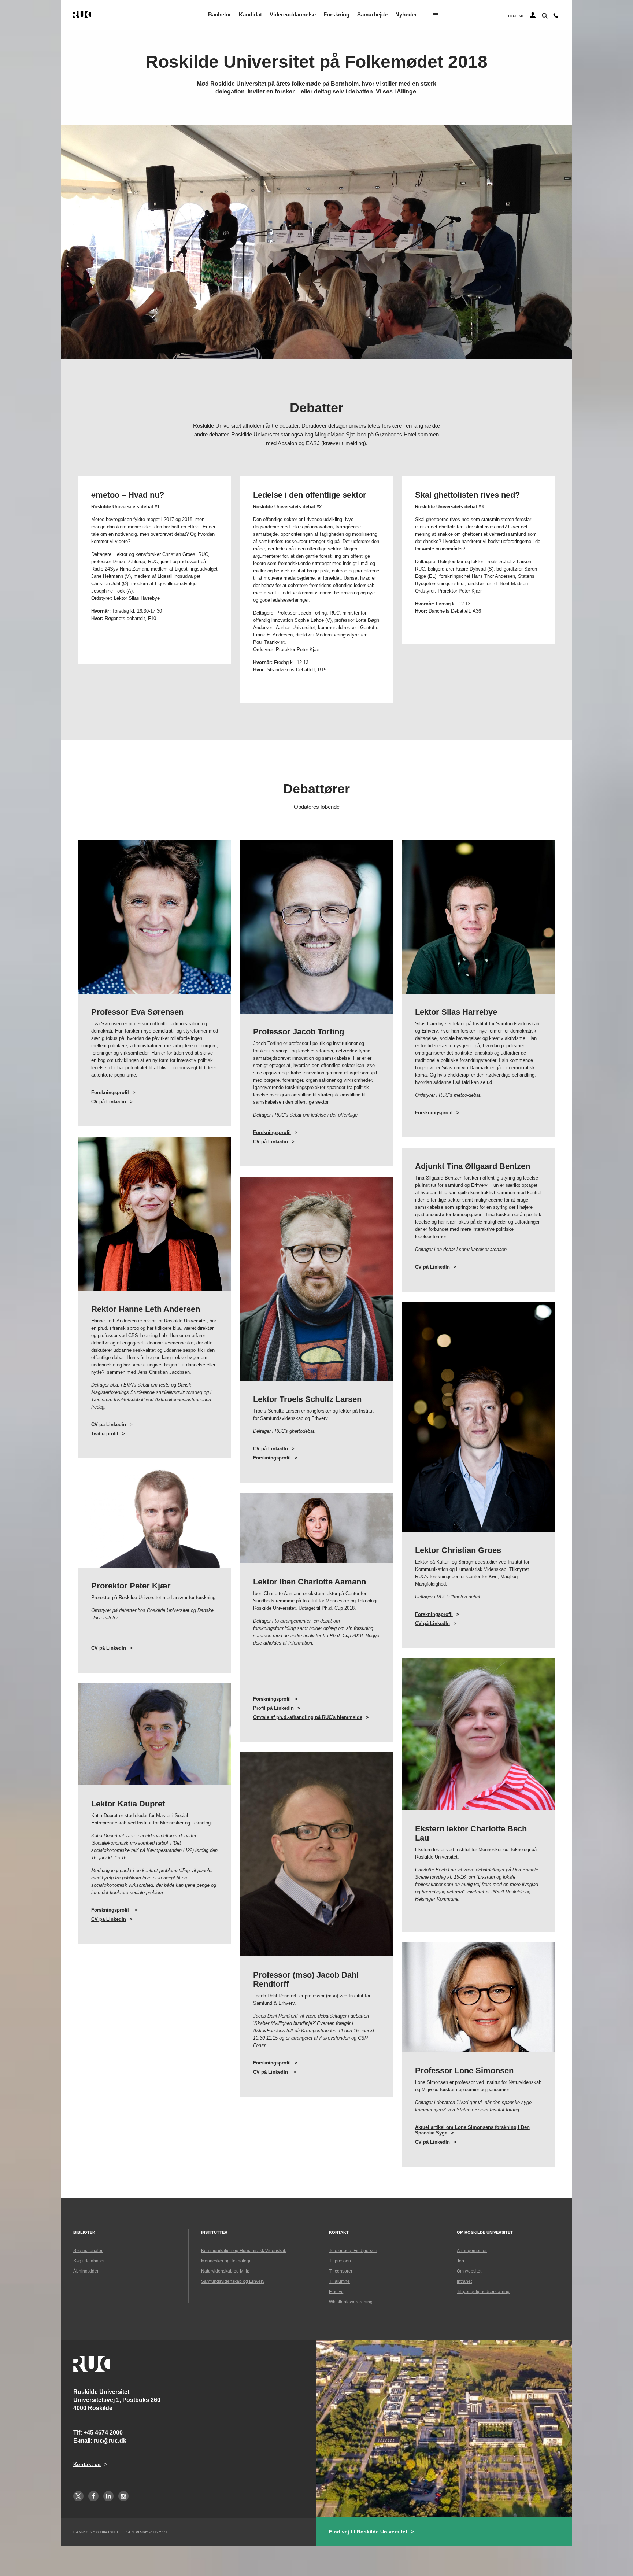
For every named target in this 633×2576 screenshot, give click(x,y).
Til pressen (340, 2261)
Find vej (337, 2292)
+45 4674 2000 (103, 2433)
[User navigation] (533, 15)
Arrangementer (472, 2251)
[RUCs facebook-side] (93, 2496)
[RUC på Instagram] (123, 2496)
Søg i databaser (89, 2261)
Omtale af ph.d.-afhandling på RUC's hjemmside (308, 1717)
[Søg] (544, 15)
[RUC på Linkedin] (108, 2496)
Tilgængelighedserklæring (483, 2292)
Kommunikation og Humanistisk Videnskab (244, 2251)
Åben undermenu (436, 15)
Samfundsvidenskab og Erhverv (233, 2281)
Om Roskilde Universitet (485, 2232)
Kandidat (250, 14)
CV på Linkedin (109, 1102)
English (516, 16)
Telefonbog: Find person (353, 2251)
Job (460, 2261)
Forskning (336, 14)
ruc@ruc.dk (110, 2441)
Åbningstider (86, 2271)
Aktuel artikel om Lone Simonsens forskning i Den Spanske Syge (472, 2130)
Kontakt (339, 2232)
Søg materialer (88, 2251)
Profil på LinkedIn (273, 1708)
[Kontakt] (556, 17)
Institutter (214, 2232)
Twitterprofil (105, 1434)
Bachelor (220, 14)
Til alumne (339, 2281)
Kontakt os (87, 2464)
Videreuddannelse (293, 14)
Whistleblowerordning (351, 2302)
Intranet (464, 2281)
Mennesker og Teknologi (226, 2261)
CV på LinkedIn (432, 1267)
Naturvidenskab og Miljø (225, 2271)
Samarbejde (372, 14)
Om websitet (469, 2271)
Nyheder (406, 14)
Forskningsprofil (110, 1093)
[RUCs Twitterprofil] (78, 2496)
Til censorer (341, 2271)
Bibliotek (84, 2232)
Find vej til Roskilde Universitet (368, 2532)
